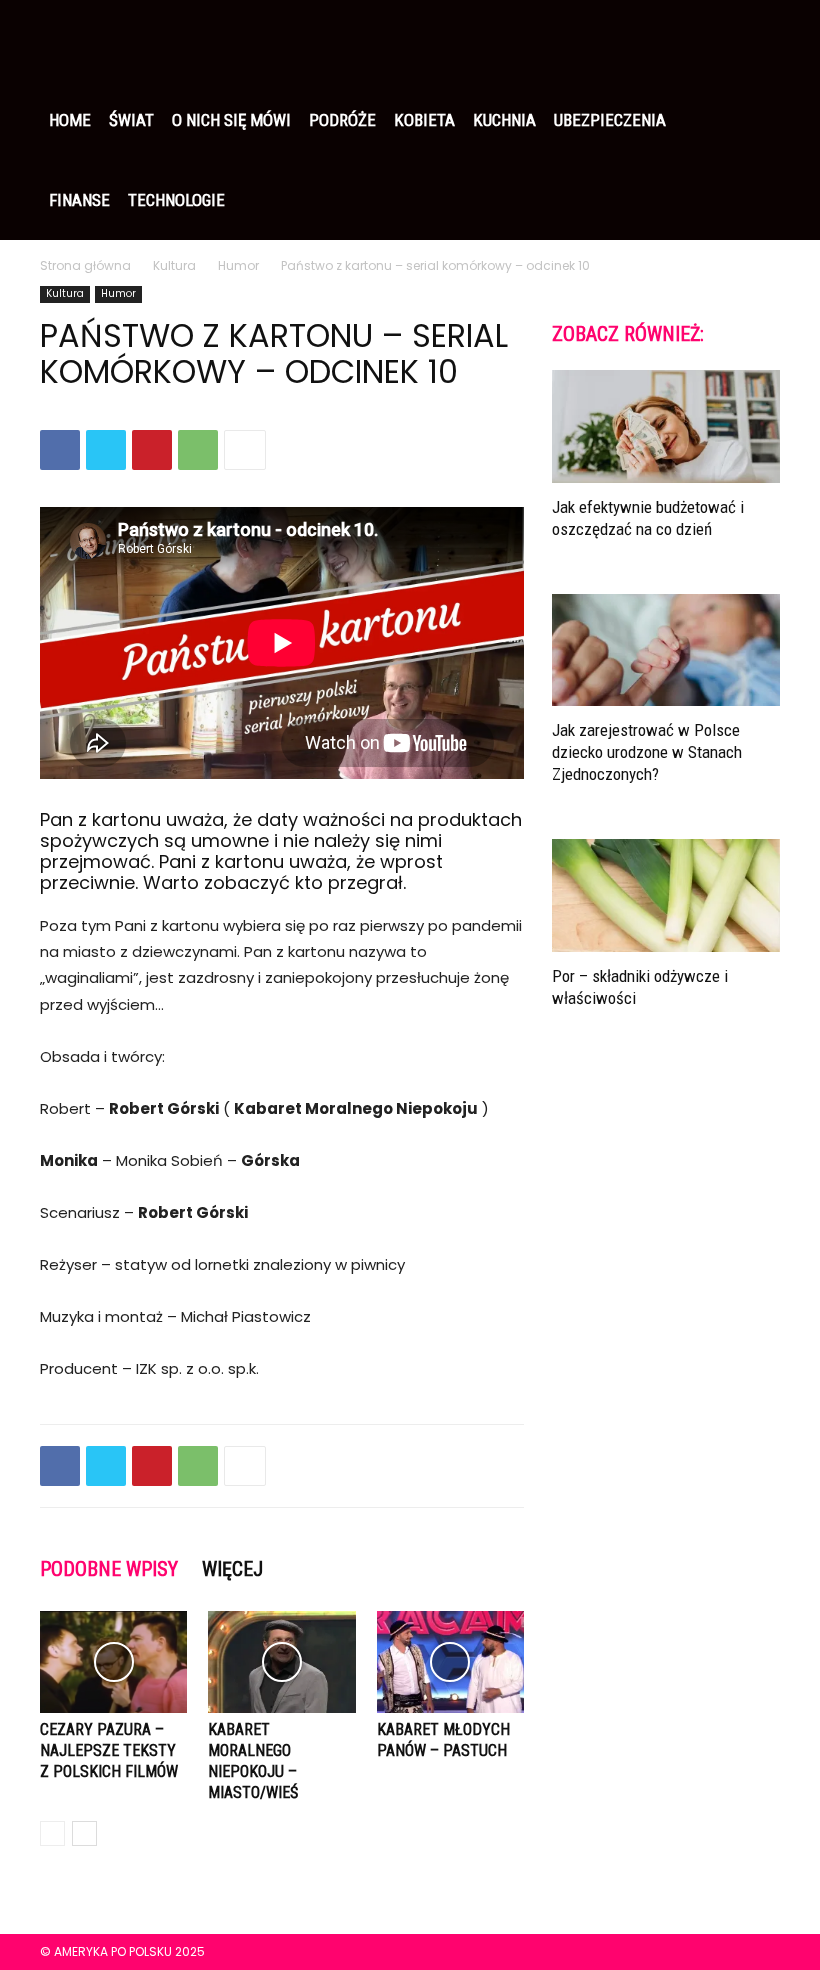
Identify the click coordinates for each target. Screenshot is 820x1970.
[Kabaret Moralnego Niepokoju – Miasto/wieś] (281, 1661)
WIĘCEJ (232, 1569)
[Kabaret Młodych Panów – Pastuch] (450, 1661)
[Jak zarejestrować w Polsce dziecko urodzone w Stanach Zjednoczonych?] (666, 650)
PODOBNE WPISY (109, 1569)
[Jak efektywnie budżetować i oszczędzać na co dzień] (666, 426)
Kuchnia (504, 120)
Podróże (342, 120)
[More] (245, 450)
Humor (238, 265)
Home (70, 120)
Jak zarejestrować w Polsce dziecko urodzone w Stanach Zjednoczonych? (647, 752)
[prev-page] (52, 1833)
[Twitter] (106, 450)
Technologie (176, 200)
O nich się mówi (231, 120)
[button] (756, 40)
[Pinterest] (152, 450)
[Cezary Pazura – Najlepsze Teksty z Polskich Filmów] (113, 1661)
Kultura (174, 265)
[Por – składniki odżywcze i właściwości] (666, 895)
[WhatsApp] (198, 450)
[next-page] (84, 1833)
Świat (131, 120)
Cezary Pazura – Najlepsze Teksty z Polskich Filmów (109, 1750)
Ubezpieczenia (610, 120)
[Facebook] (60, 450)
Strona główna (85, 265)
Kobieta (424, 120)
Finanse (79, 200)
